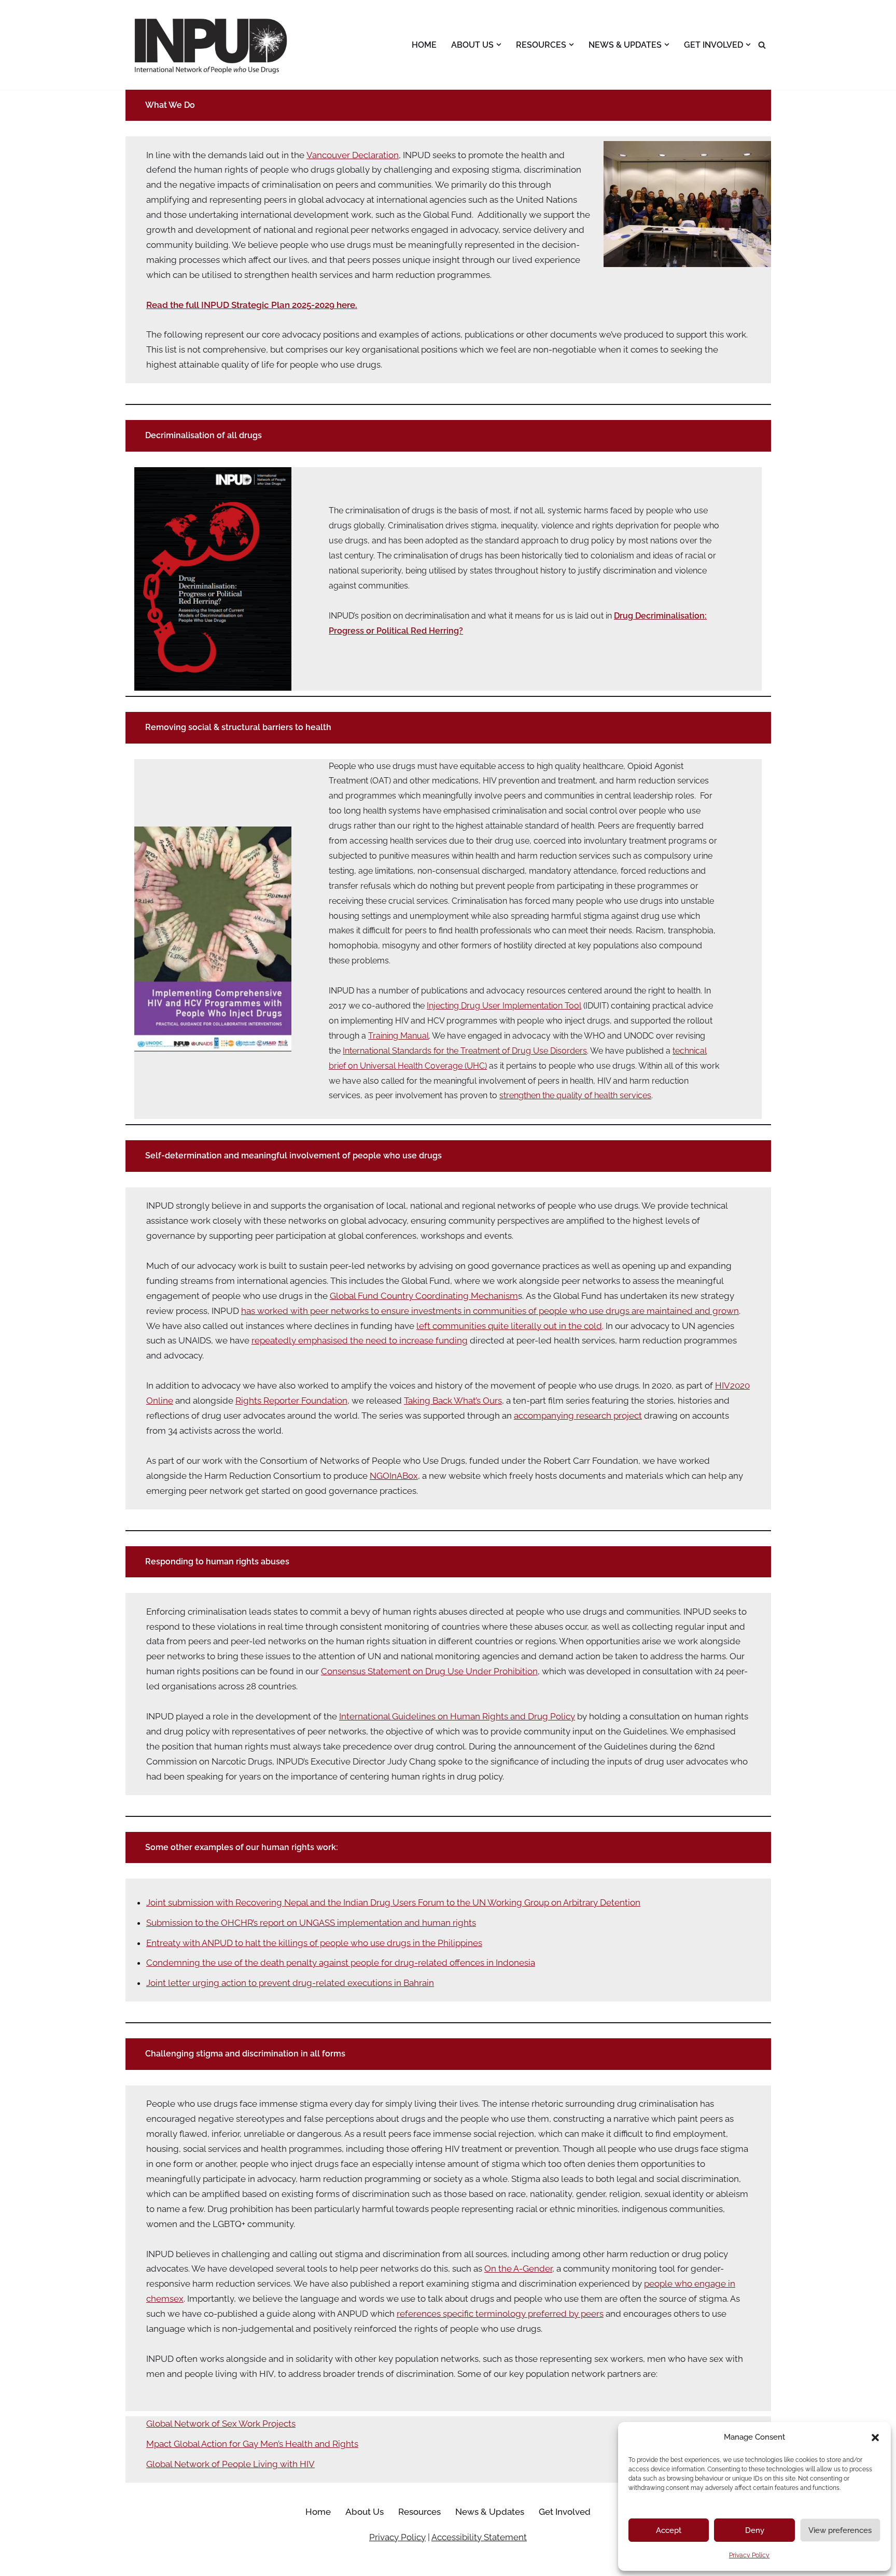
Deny (755, 2530)
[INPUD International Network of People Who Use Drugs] (212, 45)
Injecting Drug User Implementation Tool (504, 1006)
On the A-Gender (518, 2269)
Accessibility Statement (479, 2537)
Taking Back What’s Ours (453, 1401)
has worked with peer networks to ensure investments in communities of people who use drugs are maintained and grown (490, 1311)
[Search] (762, 45)
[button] (875, 2438)
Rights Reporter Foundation (291, 1401)
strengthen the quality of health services (575, 1095)
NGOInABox (394, 1476)
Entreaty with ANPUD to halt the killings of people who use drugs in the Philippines (314, 1943)
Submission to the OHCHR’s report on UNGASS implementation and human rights (311, 1923)
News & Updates (490, 2512)
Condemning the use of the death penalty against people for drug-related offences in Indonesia (341, 1963)
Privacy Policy (749, 2555)
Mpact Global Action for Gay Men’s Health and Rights (252, 2444)
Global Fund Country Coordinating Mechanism (424, 1296)
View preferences (840, 2530)
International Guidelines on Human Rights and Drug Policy (457, 1716)
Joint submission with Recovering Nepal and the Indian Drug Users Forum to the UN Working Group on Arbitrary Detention (393, 1902)
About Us (365, 2512)
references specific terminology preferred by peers (500, 2314)
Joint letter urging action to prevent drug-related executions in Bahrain (290, 1983)
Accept (669, 2530)
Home (424, 45)
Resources (419, 2512)
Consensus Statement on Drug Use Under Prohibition (429, 1671)
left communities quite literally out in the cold (509, 1326)
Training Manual (398, 1036)
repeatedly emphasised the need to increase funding (360, 1340)
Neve (136, 2563)
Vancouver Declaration (353, 155)
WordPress (227, 2563)
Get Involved (565, 2512)
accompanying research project (578, 1416)
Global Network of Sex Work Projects (221, 2424)
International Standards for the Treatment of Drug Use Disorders (465, 1051)
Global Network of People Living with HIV (230, 2464)
